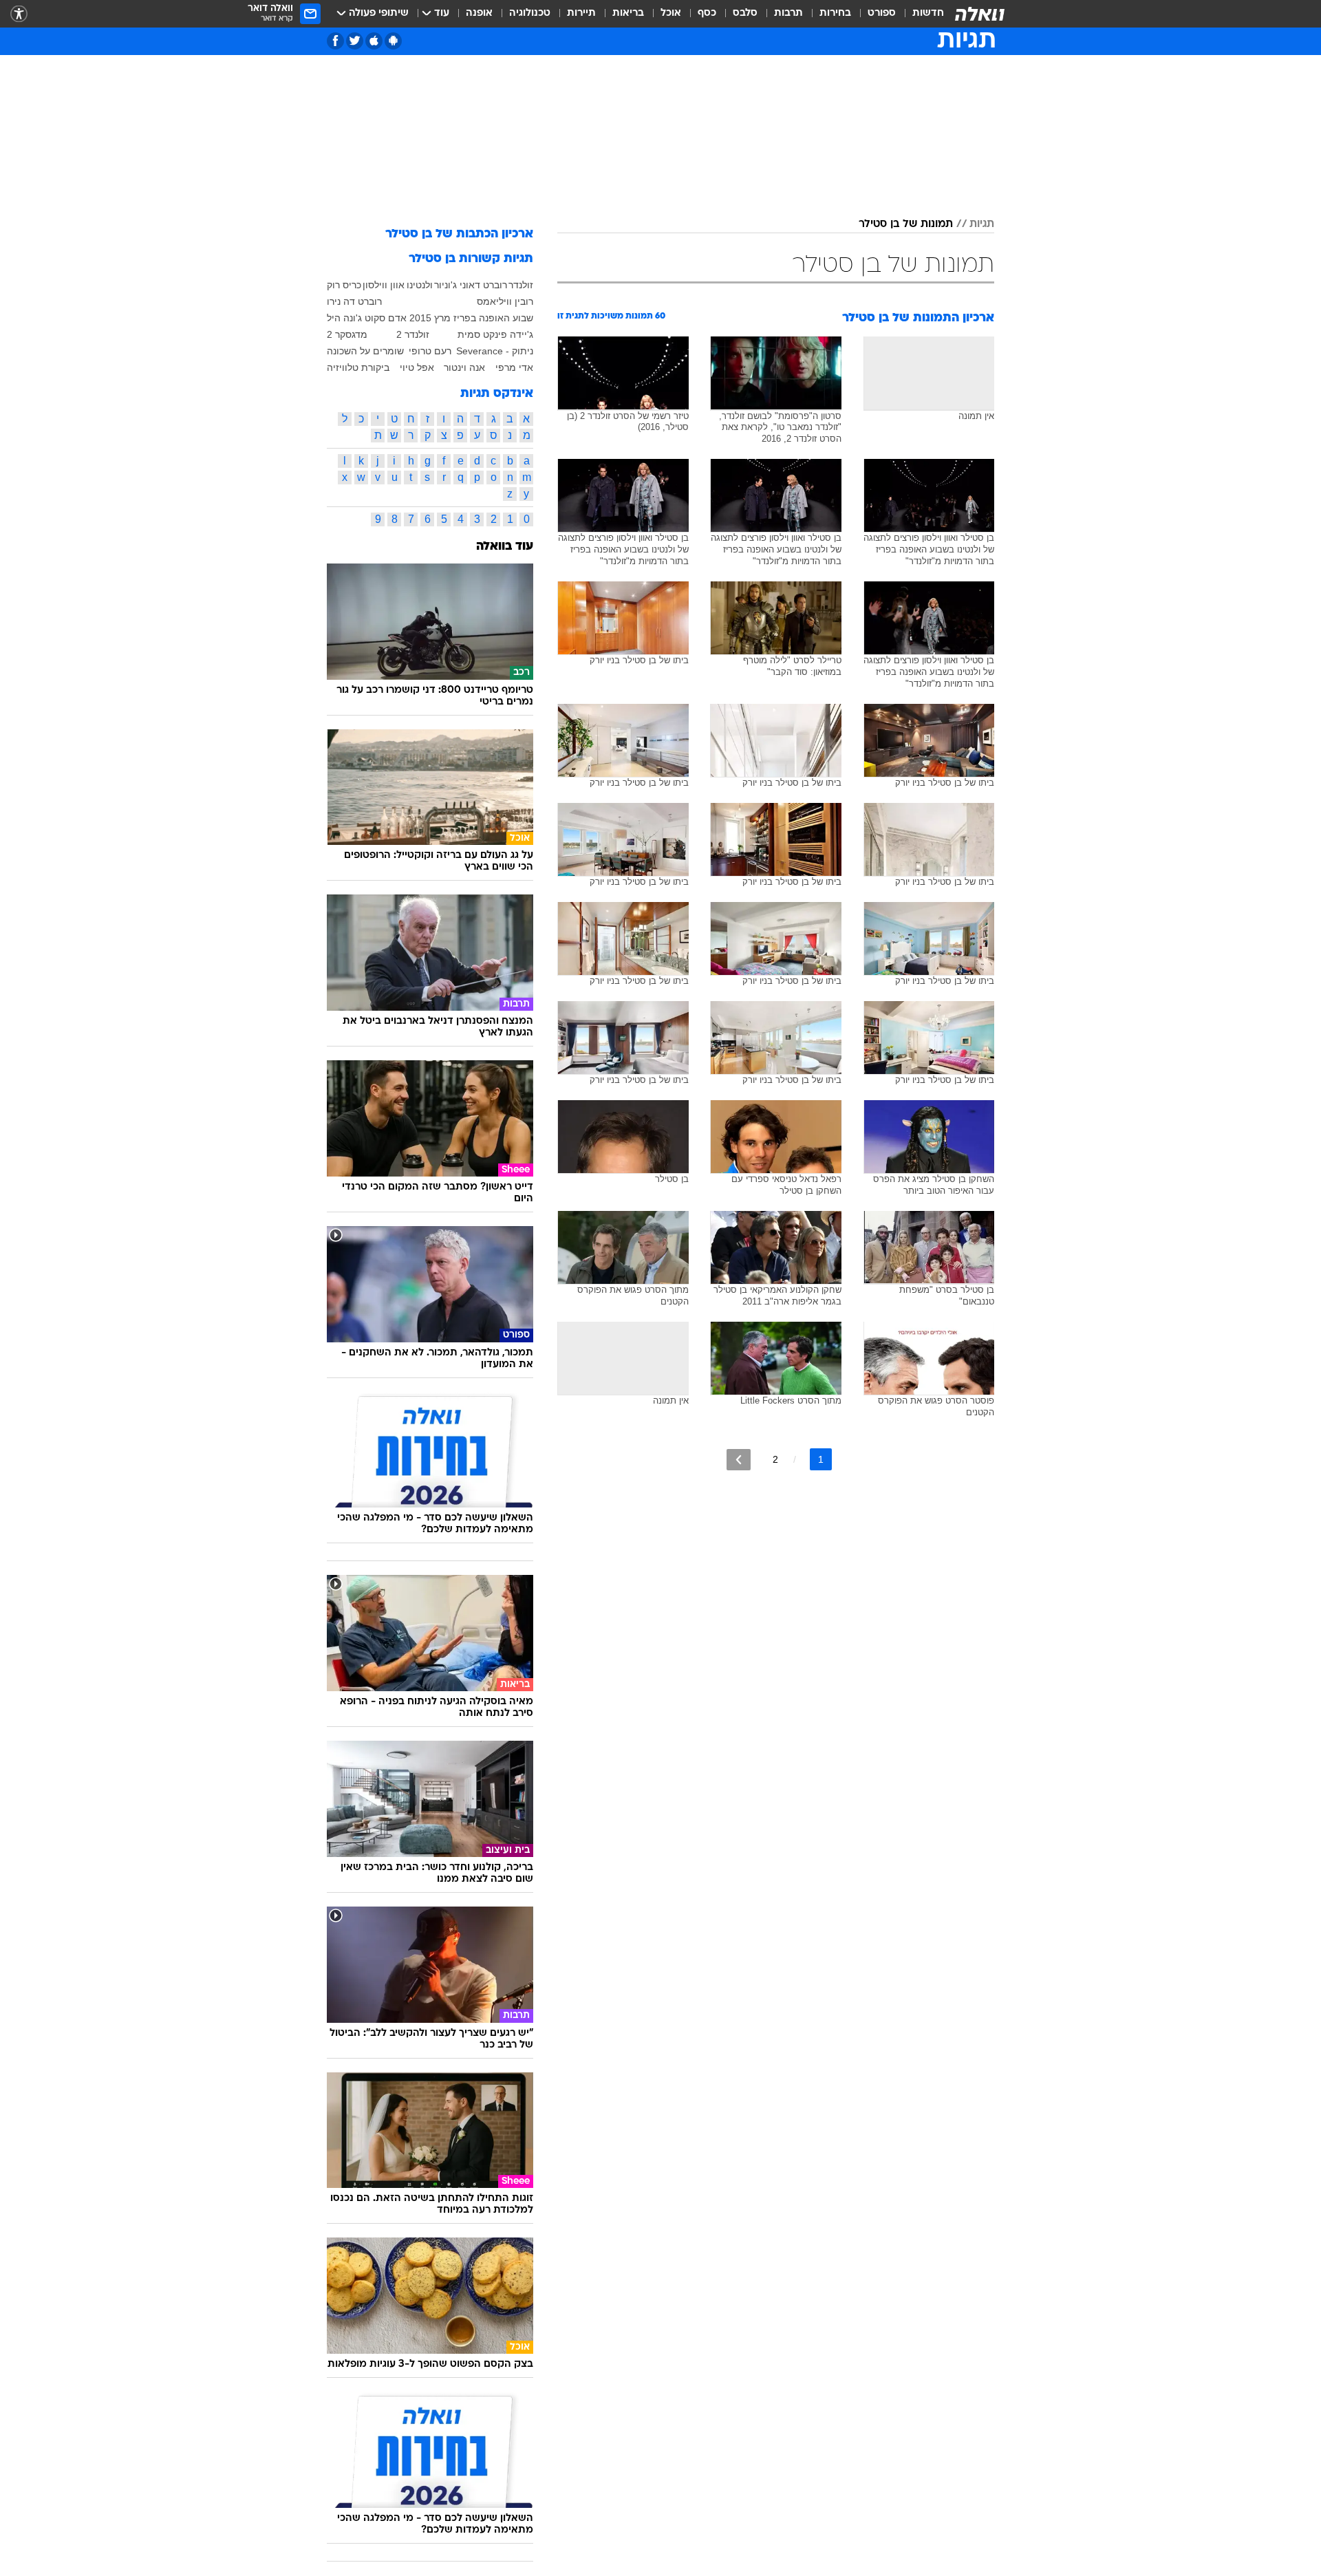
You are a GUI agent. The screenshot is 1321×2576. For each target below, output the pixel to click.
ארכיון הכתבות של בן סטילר (459, 234)
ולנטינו (420, 285)
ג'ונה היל (344, 318)
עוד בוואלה (505, 547)
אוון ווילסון (384, 285)
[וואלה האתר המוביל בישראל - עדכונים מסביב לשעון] (980, 14)
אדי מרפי (514, 367)
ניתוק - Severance (495, 351)
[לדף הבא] (739, 1460)
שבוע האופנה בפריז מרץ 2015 (471, 318)
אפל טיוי (417, 367)
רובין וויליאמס (505, 301)
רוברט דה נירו (354, 301)
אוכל (671, 13)
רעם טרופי (430, 351)
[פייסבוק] (335, 41)
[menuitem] (920, 14)
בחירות (835, 13)
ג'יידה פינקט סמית (495, 334)
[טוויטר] (355, 41)
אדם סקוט (386, 318)
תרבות (788, 13)
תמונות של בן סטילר (906, 224)
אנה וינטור (464, 367)
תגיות (982, 224)
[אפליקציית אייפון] (374, 41)
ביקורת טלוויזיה (358, 367)
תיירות (581, 13)
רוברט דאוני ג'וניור (471, 285)
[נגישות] (19, 14)
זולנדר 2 (413, 334)
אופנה (479, 13)
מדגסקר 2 (347, 334)
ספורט (882, 13)
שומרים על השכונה (365, 351)
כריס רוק (344, 285)
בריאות (628, 13)
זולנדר (521, 285)
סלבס (745, 13)
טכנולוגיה (530, 13)
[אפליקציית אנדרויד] (393, 41)
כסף (707, 13)
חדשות (928, 13)
